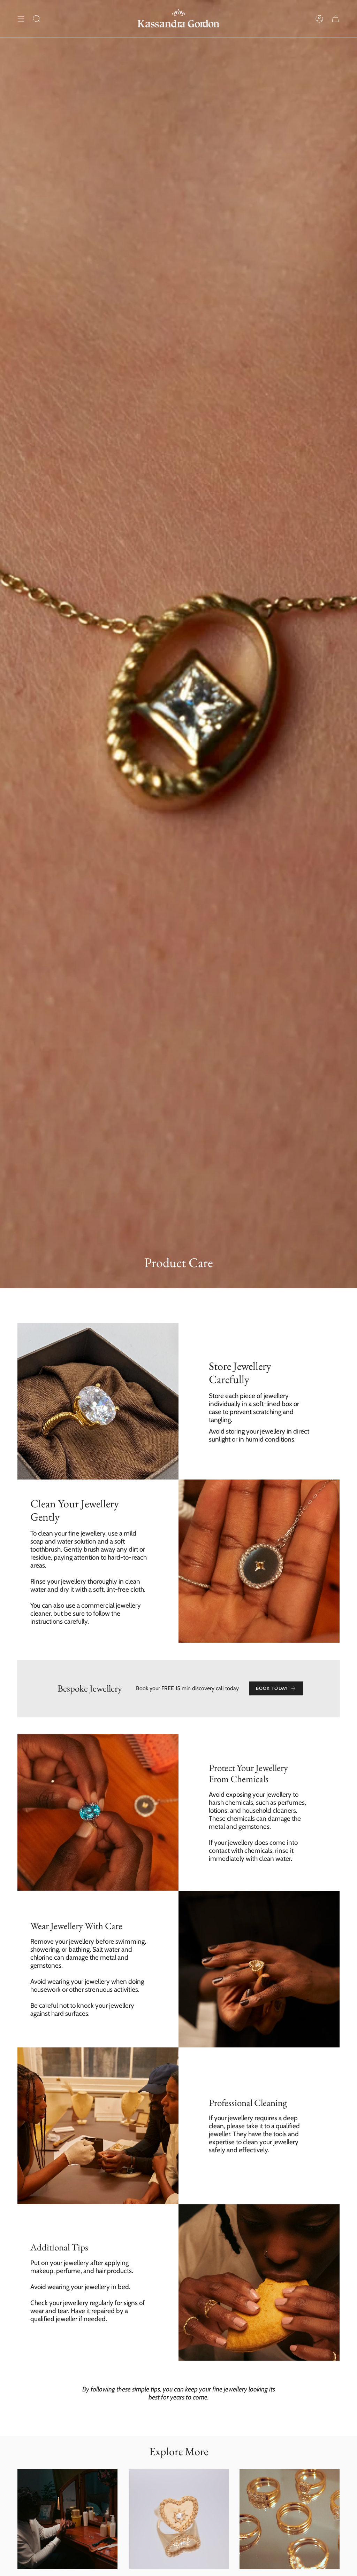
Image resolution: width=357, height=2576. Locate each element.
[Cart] (335, 19)
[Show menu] (21, 19)
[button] (37, 19)
